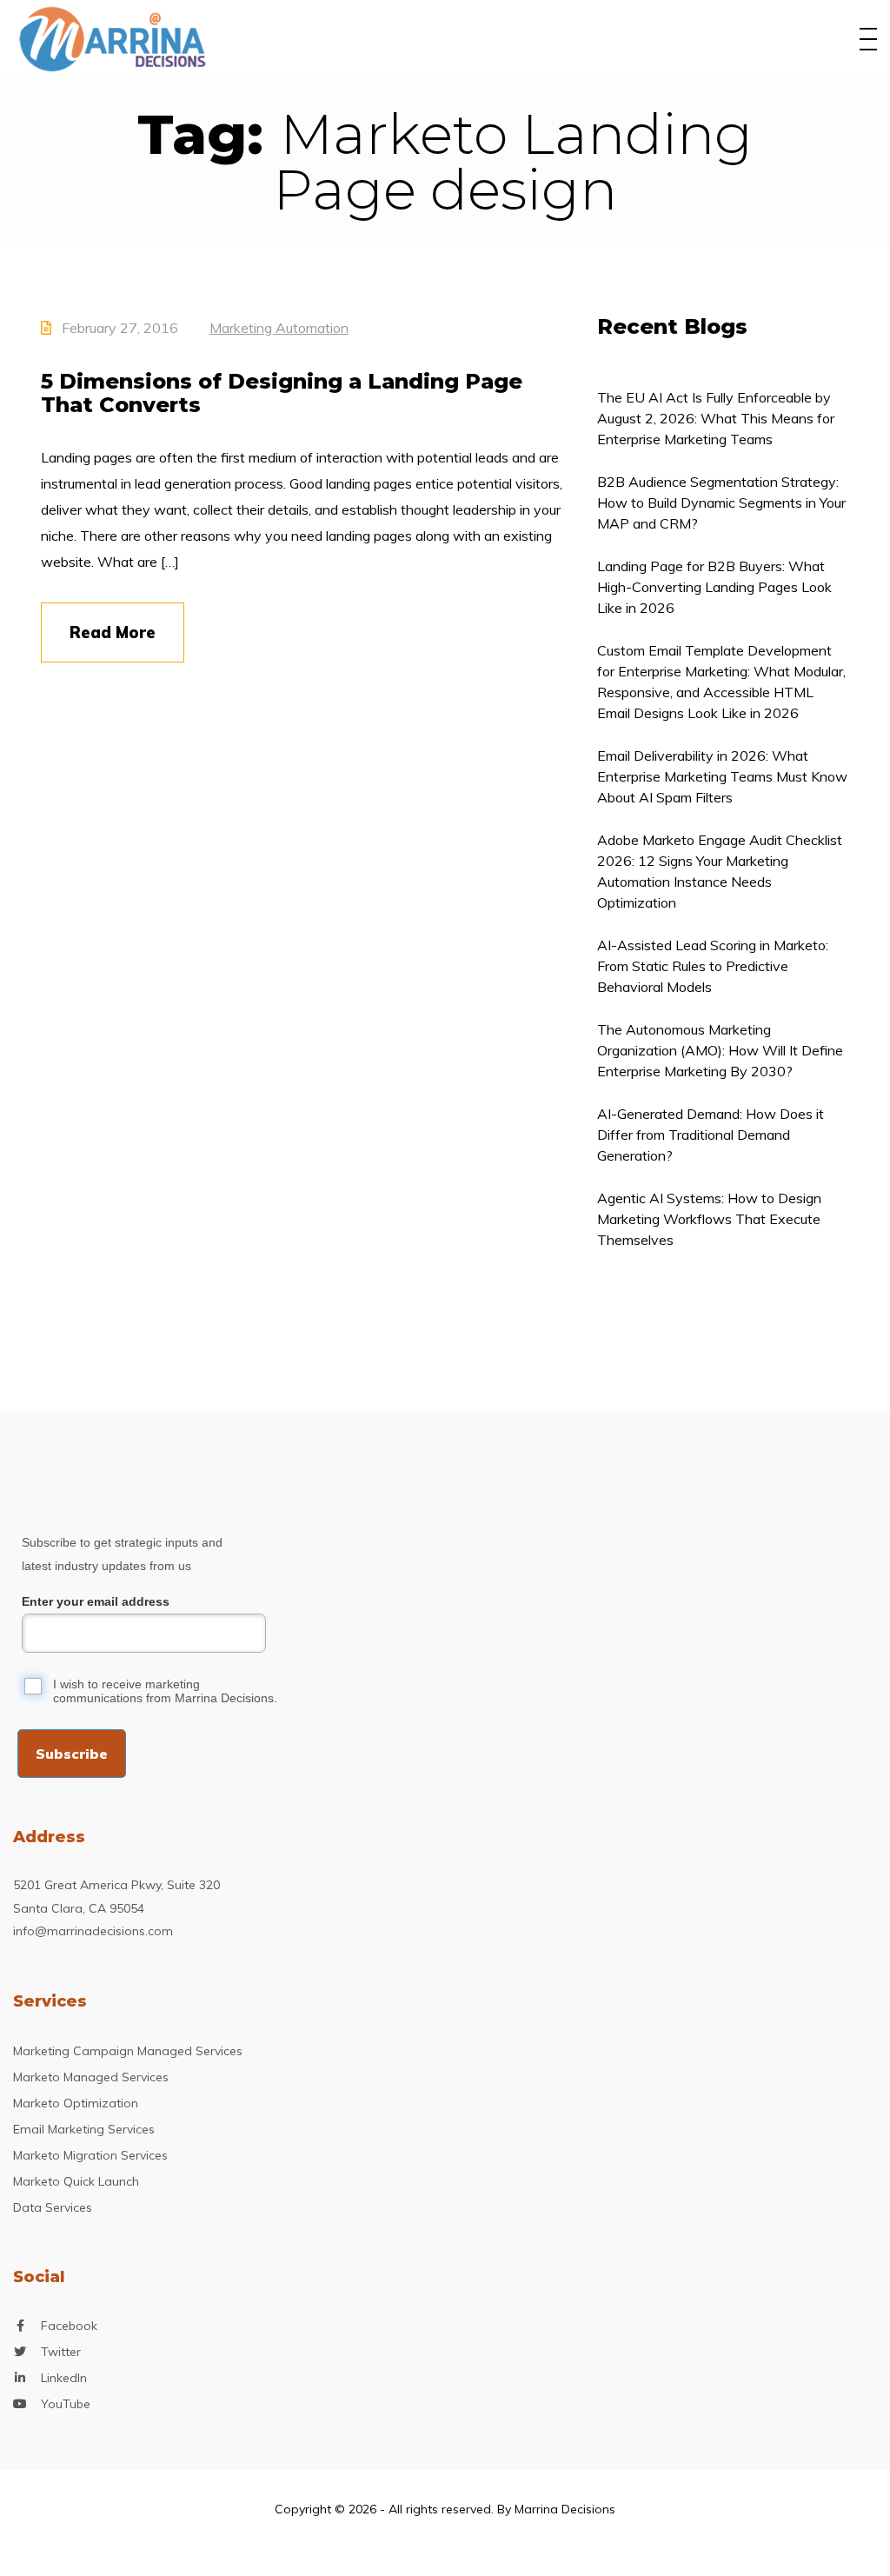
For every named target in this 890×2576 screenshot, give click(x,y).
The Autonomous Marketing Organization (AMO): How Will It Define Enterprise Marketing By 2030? (720, 1050)
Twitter (61, 2352)
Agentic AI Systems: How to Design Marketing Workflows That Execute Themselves (709, 1219)
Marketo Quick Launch (76, 2181)
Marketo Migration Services (90, 2155)
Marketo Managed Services (91, 2077)
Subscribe (72, 1754)
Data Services (53, 2207)
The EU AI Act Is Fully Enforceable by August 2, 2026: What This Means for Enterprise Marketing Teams (716, 418)
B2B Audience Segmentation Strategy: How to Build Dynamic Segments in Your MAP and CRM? (721, 503)
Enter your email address (96, 1601)
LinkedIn (64, 2378)
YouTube (66, 2404)
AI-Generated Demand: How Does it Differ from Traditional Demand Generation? (711, 1135)
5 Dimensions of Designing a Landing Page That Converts (282, 393)
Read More (113, 632)
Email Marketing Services (84, 2129)
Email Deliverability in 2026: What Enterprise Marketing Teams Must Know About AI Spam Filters (722, 776)
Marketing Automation (279, 328)
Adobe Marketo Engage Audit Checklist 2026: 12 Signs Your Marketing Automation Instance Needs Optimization (720, 871)
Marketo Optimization (76, 2103)
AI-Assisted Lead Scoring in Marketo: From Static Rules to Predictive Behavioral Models (713, 966)
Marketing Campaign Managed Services (128, 2051)
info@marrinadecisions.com (93, 1931)
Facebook (69, 2326)
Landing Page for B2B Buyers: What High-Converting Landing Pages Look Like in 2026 (714, 587)
